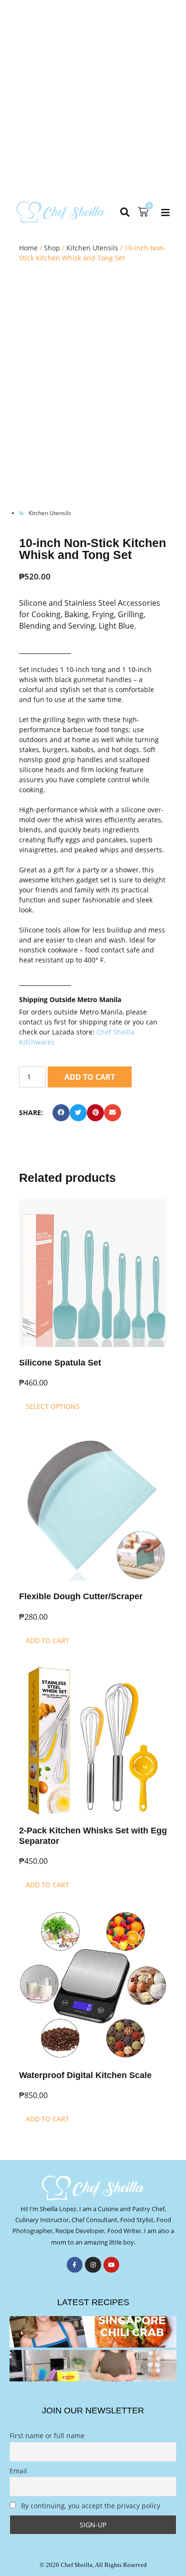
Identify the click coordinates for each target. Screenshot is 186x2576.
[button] (125, 212)
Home (28, 248)
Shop (52, 248)
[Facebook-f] (75, 2265)
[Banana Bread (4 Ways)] (93, 2366)
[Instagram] (93, 2265)
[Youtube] (112, 2265)
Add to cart (90, 1077)
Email (18, 2471)
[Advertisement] (93, 98)
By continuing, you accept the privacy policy (90, 2506)
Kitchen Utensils (92, 248)
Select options (53, 1406)
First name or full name (47, 2436)
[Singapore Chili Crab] (93, 2332)
